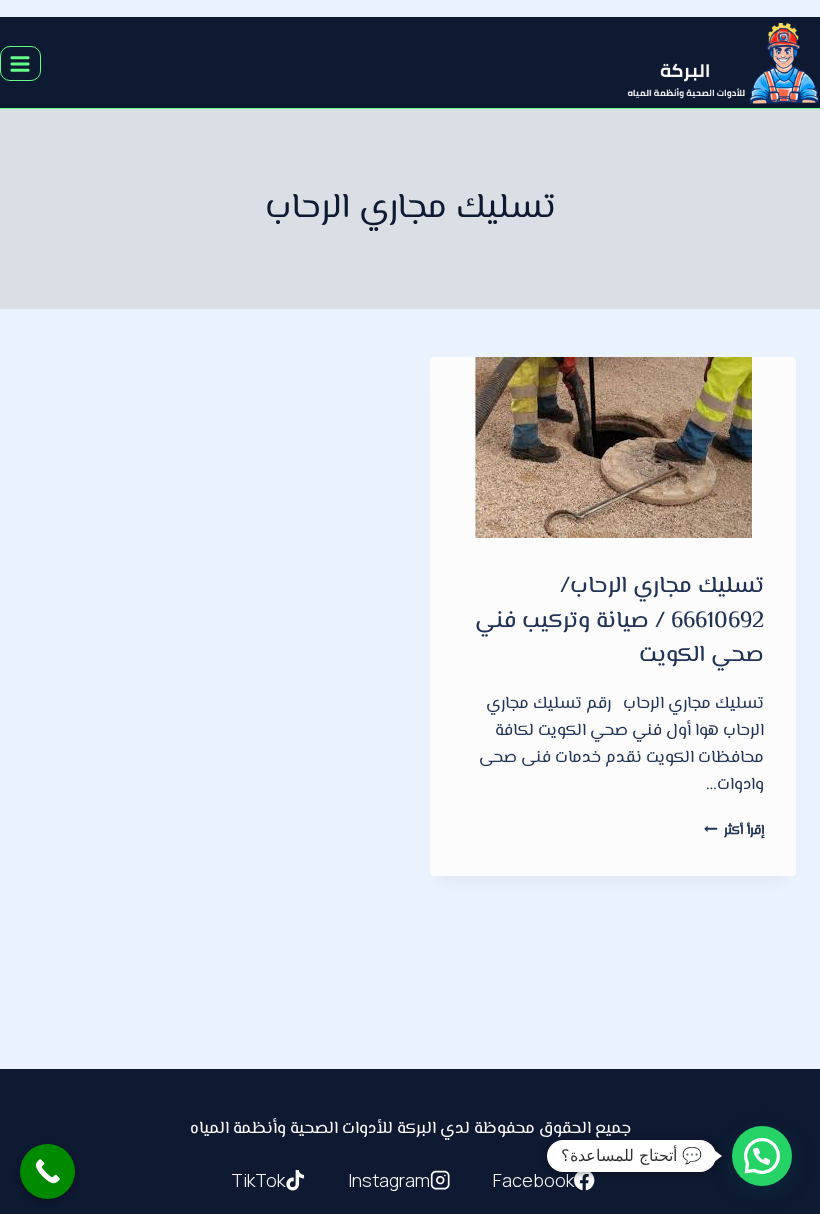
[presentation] (613, 447)
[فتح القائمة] (20, 63)
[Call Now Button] (47, 1171)
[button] (762, 1156)
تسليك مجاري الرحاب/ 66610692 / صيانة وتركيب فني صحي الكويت (619, 621)
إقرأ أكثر (734, 830)
